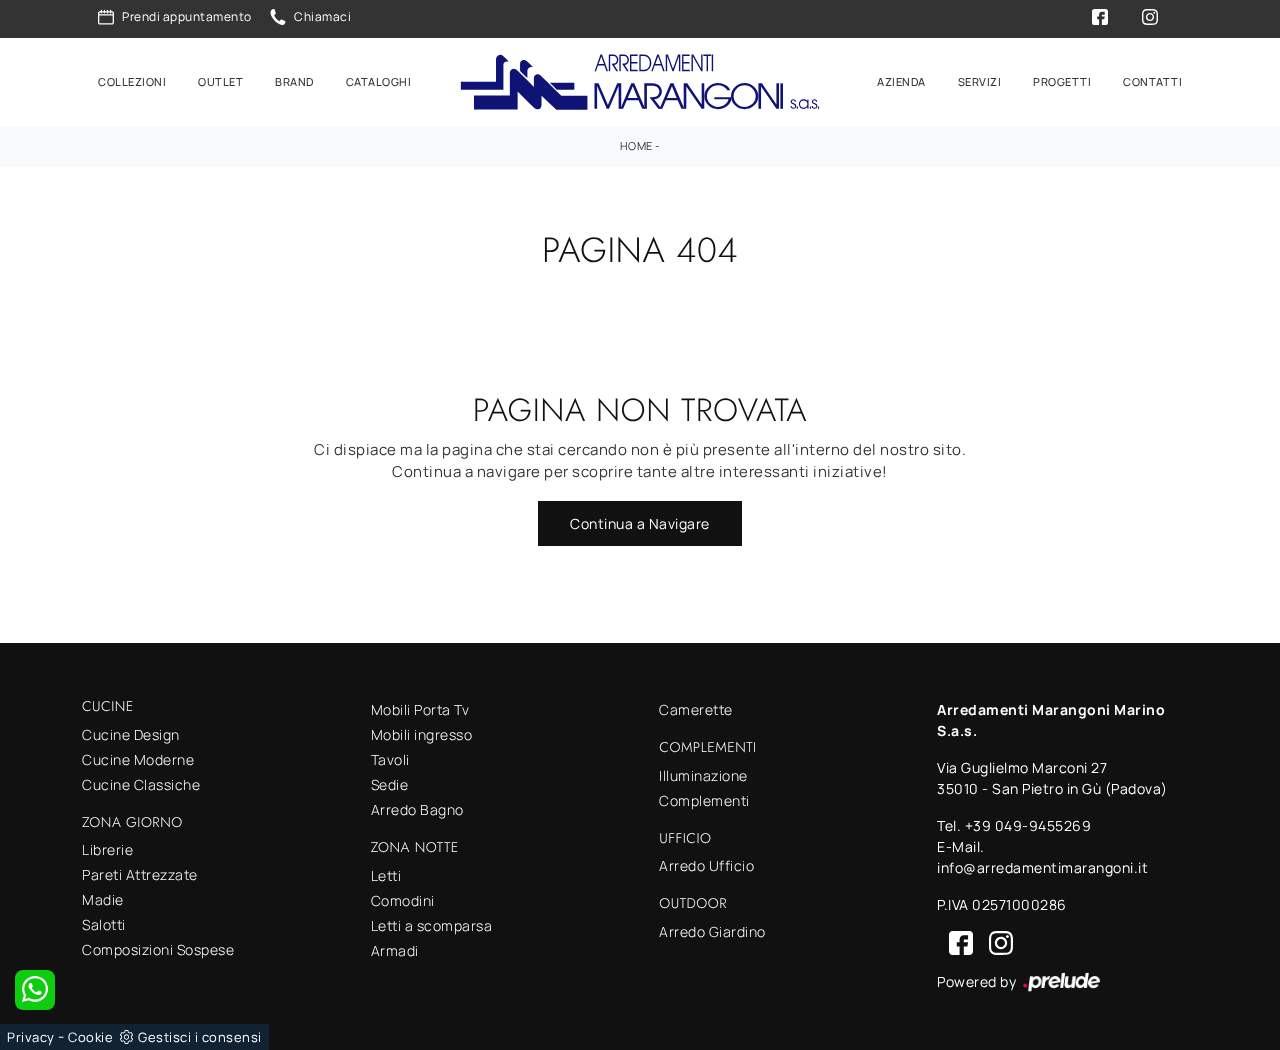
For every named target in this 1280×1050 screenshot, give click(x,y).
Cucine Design (131, 734)
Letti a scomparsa (432, 925)
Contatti (1152, 81)
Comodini (403, 900)
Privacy (31, 1037)
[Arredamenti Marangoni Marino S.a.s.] (640, 82)
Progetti (1062, 81)
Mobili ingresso (422, 734)
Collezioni (132, 81)
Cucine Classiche (141, 784)
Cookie (90, 1037)
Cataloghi (379, 81)
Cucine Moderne (138, 759)
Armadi (395, 950)
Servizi (980, 81)
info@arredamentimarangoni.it (1042, 867)
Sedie (390, 784)
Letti (386, 875)
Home (636, 145)
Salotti (104, 924)
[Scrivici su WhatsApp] (35, 990)
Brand (294, 81)
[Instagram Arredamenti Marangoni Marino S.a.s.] (995, 941)
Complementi (704, 800)
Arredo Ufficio (706, 865)
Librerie (107, 849)
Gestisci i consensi (200, 1037)
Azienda (901, 81)
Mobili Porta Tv (420, 709)
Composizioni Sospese (158, 949)
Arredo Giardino (712, 931)
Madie (103, 899)
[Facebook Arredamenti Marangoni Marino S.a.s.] (957, 941)
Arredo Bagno (417, 809)
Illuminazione (703, 775)
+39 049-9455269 (1028, 825)
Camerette (696, 709)
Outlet (220, 81)
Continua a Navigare (640, 523)
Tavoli (390, 759)
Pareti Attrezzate (140, 874)
